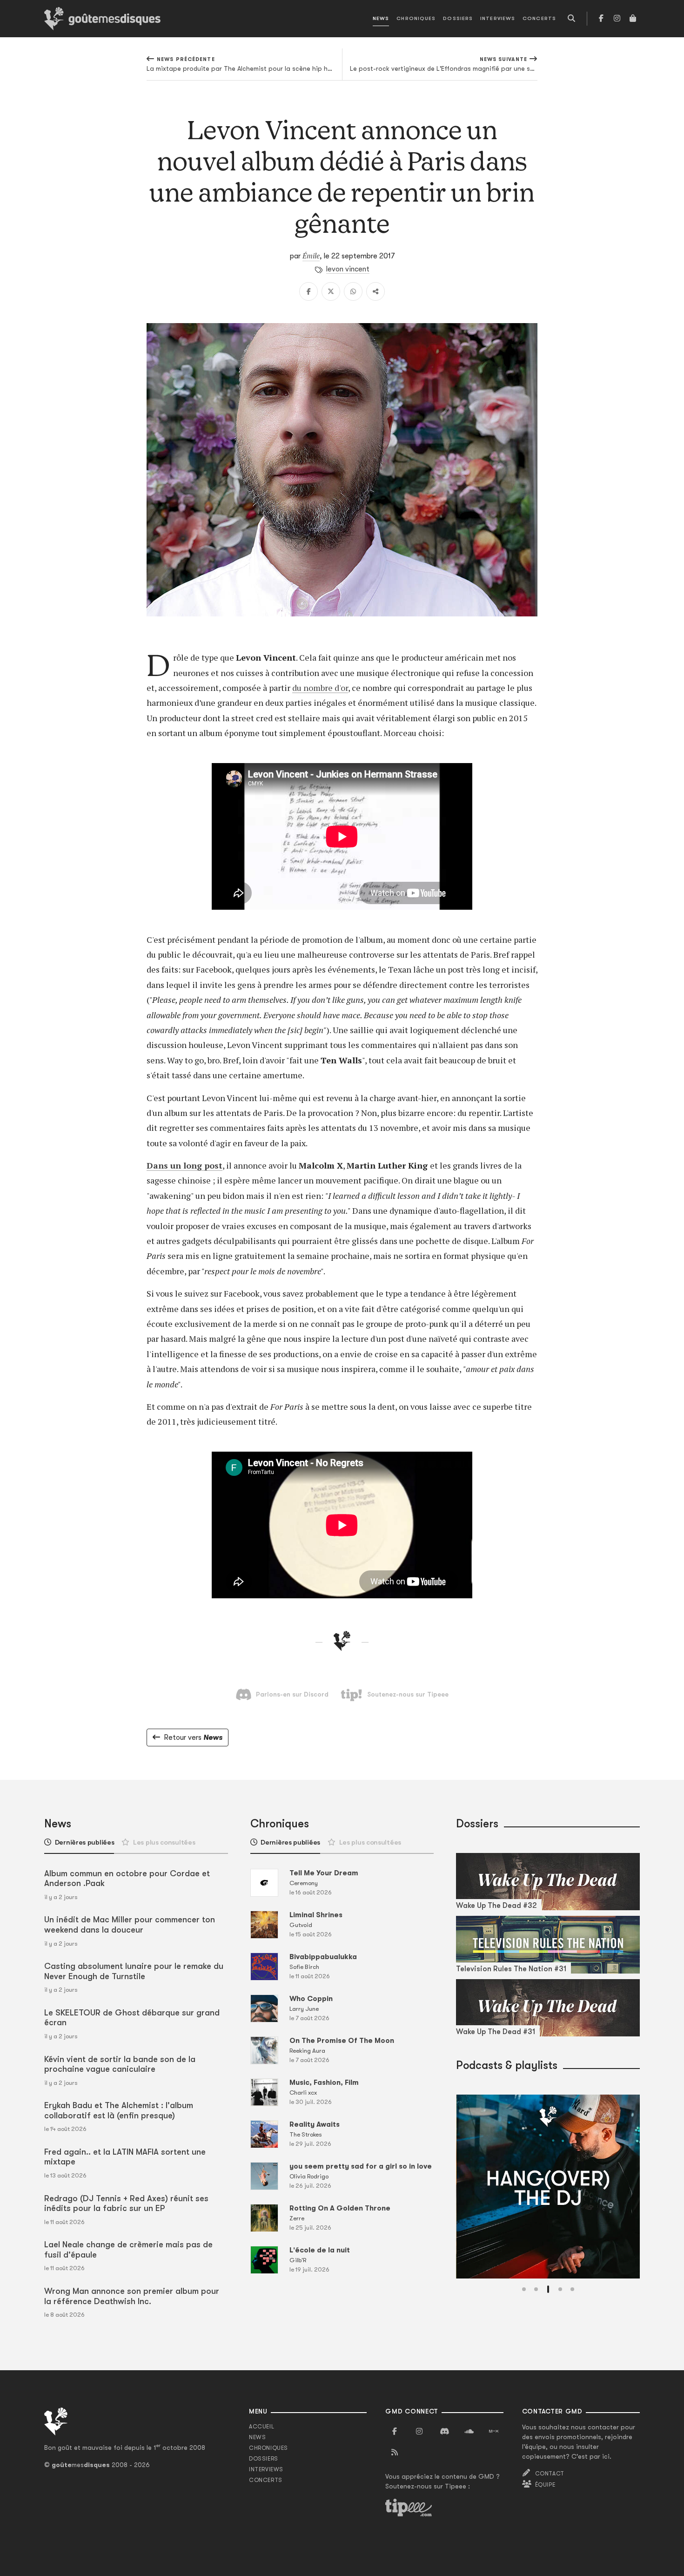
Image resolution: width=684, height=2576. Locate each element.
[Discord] (444, 2432)
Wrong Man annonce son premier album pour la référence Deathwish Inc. (132, 2296)
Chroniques (416, 18)
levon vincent (348, 269)
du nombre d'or (320, 688)
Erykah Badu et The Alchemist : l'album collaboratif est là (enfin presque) (119, 2110)
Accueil (262, 2427)
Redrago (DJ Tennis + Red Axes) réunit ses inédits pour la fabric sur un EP (126, 2204)
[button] (524, 2289)
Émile (311, 256)
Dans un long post (184, 1165)
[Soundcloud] (469, 2432)
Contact (550, 2474)
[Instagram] (617, 19)
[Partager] (376, 291)
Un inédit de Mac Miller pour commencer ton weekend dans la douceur (130, 1925)
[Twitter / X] (331, 291)
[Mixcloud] (494, 2432)
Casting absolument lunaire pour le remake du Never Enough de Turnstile (134, 1971)
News (381, 18)
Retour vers (193, 1738)
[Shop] (633, 19)
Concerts (539, 18)
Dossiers (458, 18)
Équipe (545, 2485)
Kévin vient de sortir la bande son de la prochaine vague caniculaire (120, 2064)
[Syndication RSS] (395, 2453)
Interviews (498, 18)
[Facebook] (601, 19)
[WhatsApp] (353, 291)
